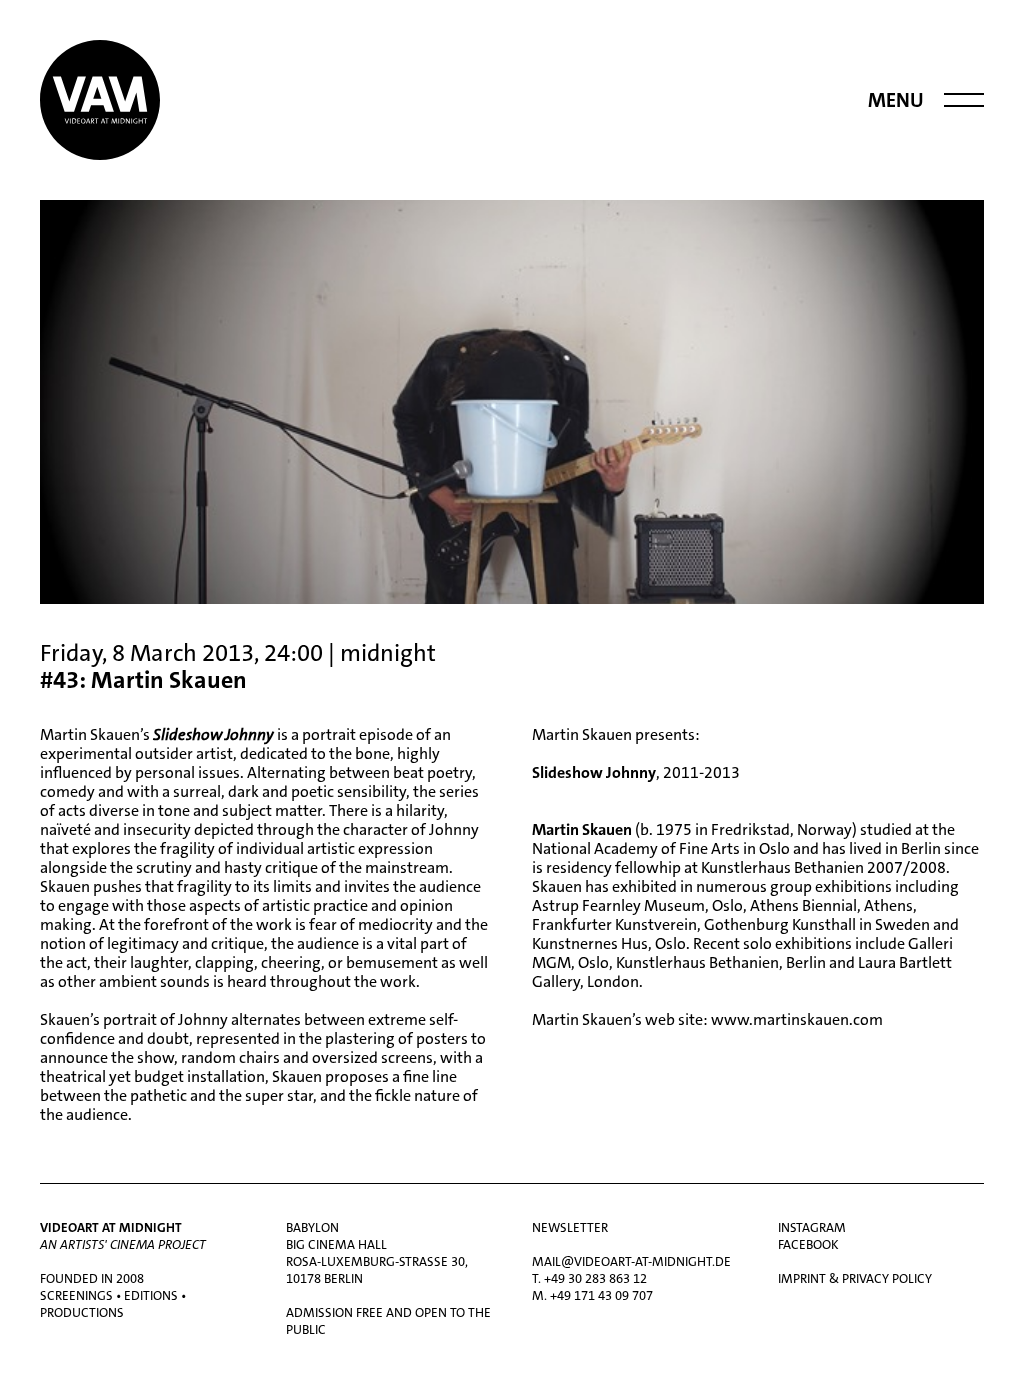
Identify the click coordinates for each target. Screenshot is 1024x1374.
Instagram (812, 1227)
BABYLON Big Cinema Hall (336, 1236)
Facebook (808, 1244)
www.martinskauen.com (797, 1019)
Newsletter (570, 1227)
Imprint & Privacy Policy (855, 1278)
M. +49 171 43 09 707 (592, 1295)
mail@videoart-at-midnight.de (631, 1261)
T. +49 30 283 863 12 (589, 1278)
